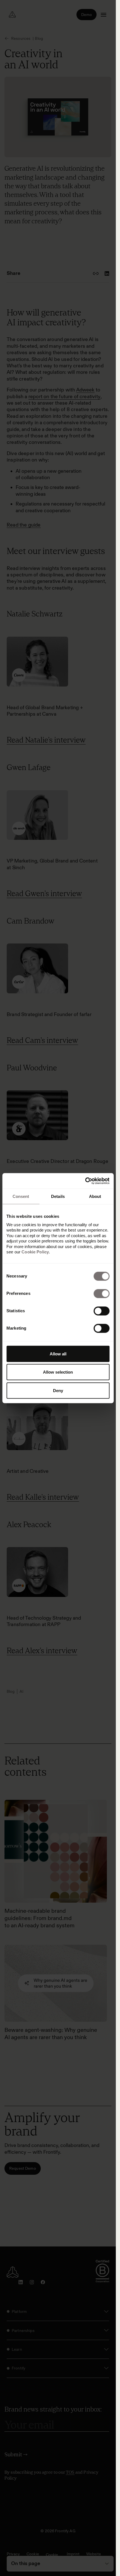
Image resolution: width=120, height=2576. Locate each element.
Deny (58, 1390)
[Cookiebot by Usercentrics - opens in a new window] (85, 1181)
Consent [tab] (21, 1196)
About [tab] (95, 1196)
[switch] (101, 1293)
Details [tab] (58, 1196)
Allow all (58, 1354)
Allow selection (58, 1372)
